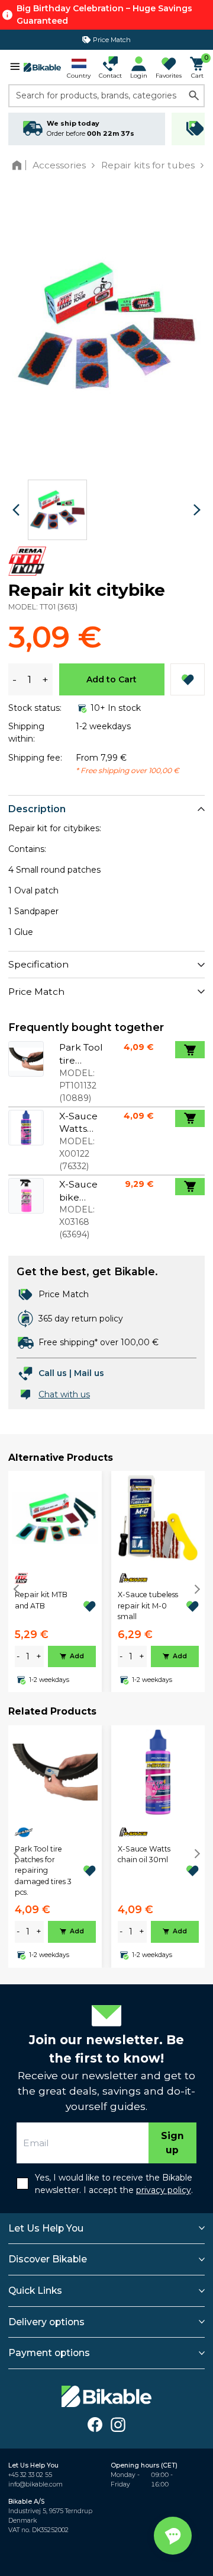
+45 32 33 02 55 (30, 2475)
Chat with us (64, 1394)
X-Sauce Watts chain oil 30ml (144, 1854)
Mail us (89, 1373)
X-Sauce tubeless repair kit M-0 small (148, 1605)
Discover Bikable (48, 2259)
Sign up (172, 2143)
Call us (53, 1373)
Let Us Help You (46, 2228)
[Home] (19, 165)
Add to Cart (112, 679)
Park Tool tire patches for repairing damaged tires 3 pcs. (43, 1871)
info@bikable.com (35, 2484)
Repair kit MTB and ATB (41, 1600)
